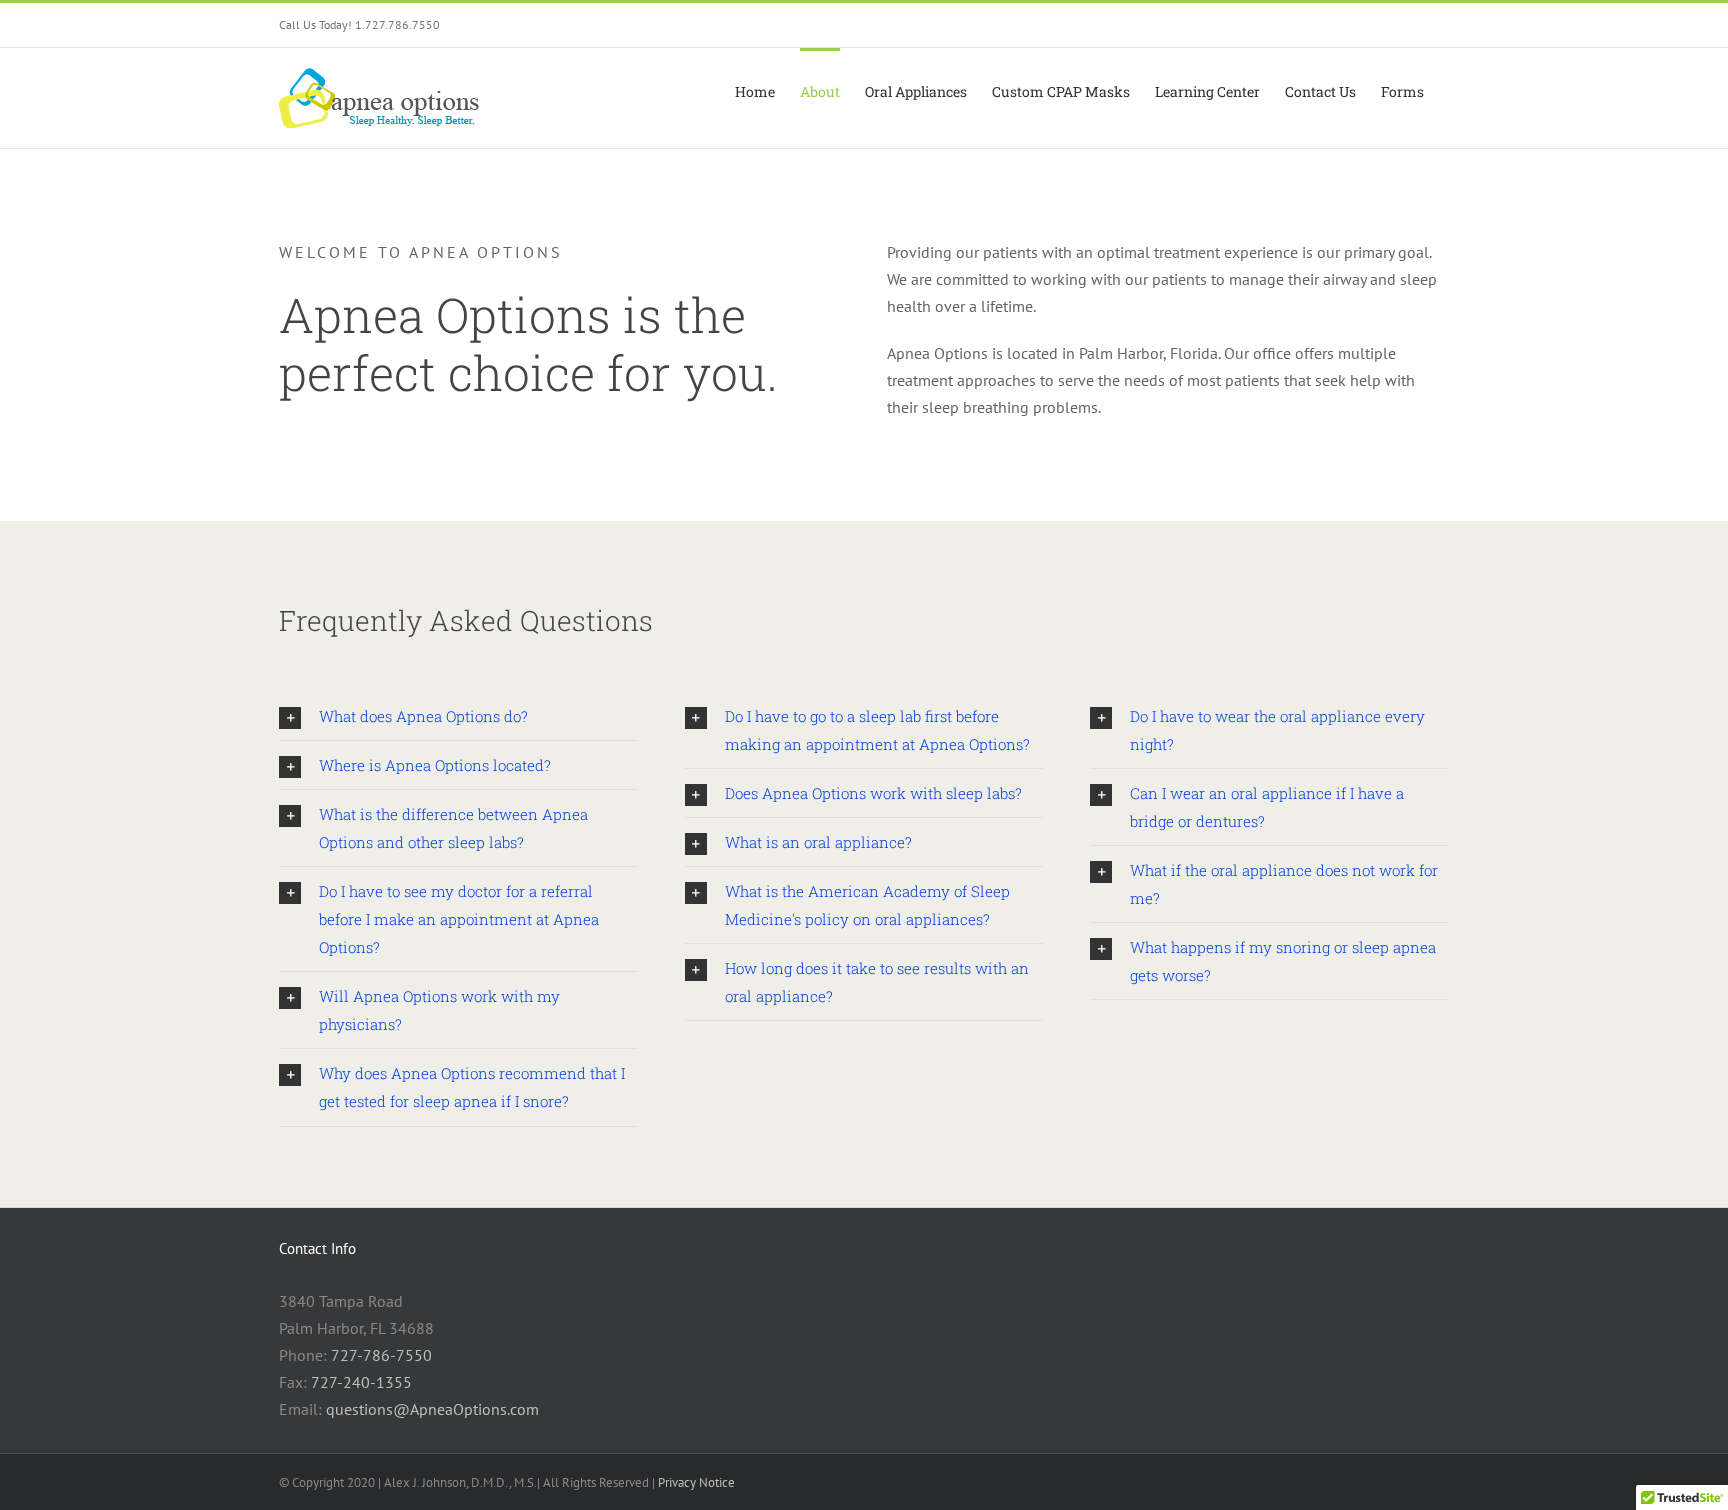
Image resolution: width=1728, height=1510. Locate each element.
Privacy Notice (696, 1482)
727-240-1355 (361, 1382)
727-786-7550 (381, 1355)
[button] (458, 716)
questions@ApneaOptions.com (432, 1409)
